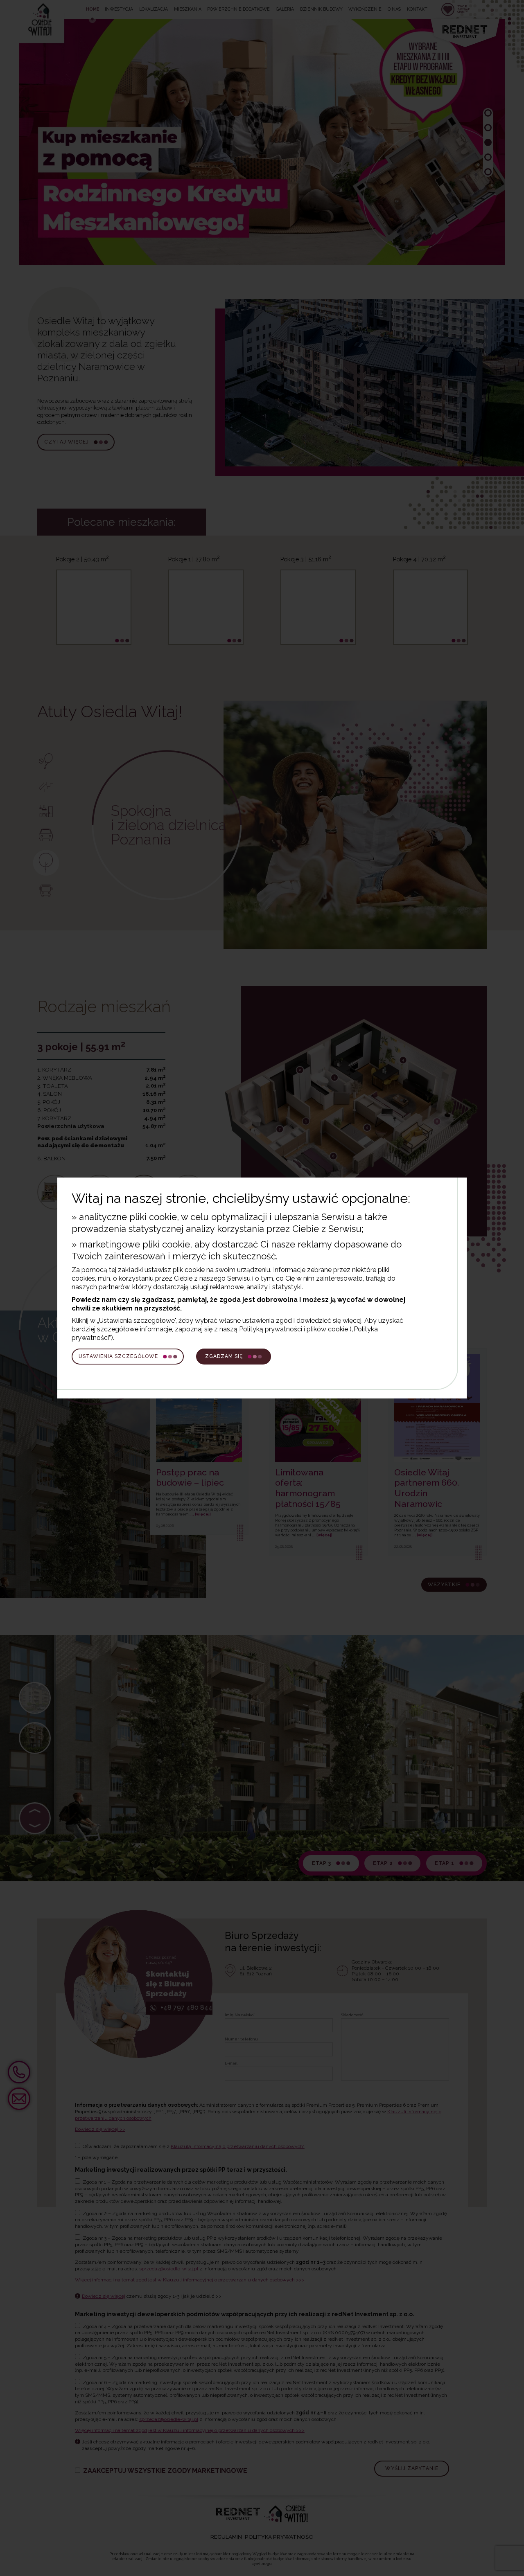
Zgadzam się (224, 1356)
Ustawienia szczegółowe (118, 1356)
